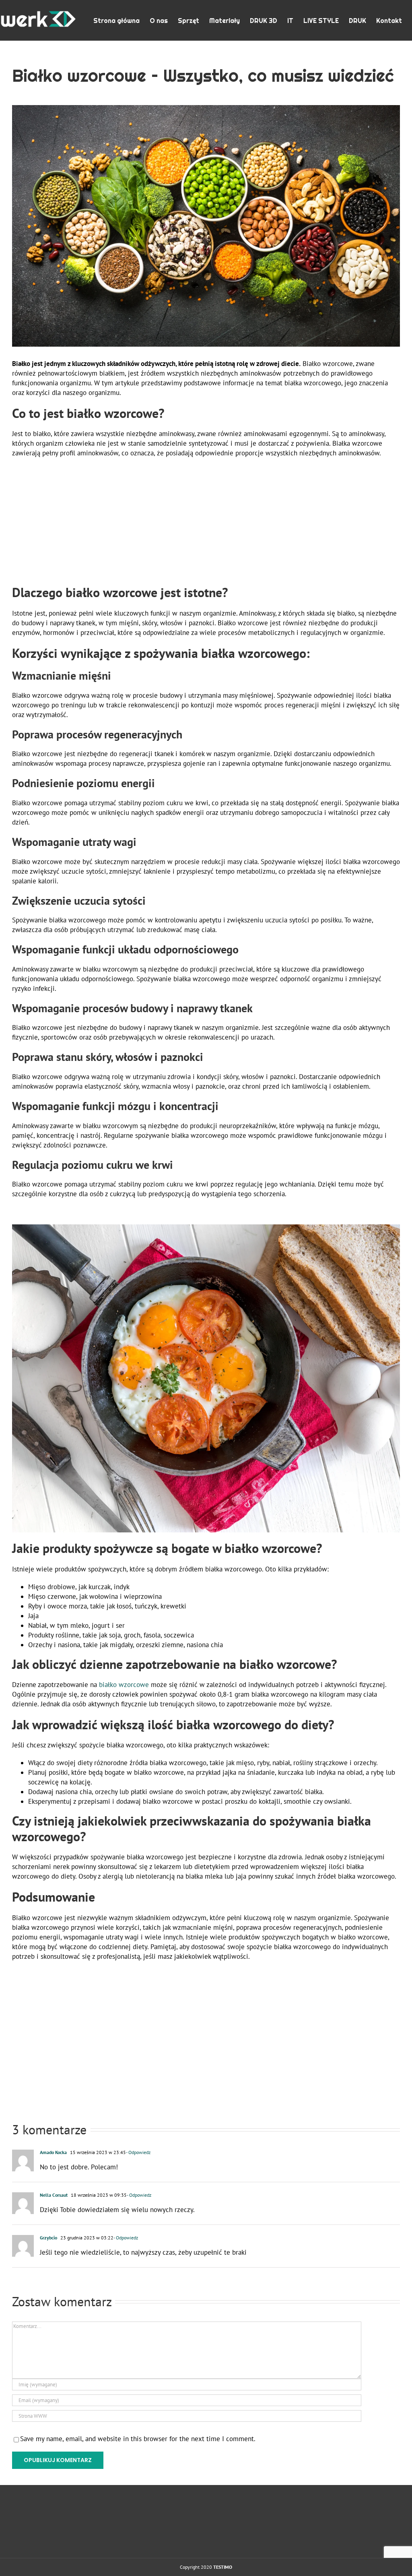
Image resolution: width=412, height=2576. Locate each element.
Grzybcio (48, 2238)
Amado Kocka (53, 2152)
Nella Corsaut (54, 2195)
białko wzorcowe (124, 1685)
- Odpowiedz (138, 2152)
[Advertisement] (206, 522)
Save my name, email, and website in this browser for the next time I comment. (138, 2439)
